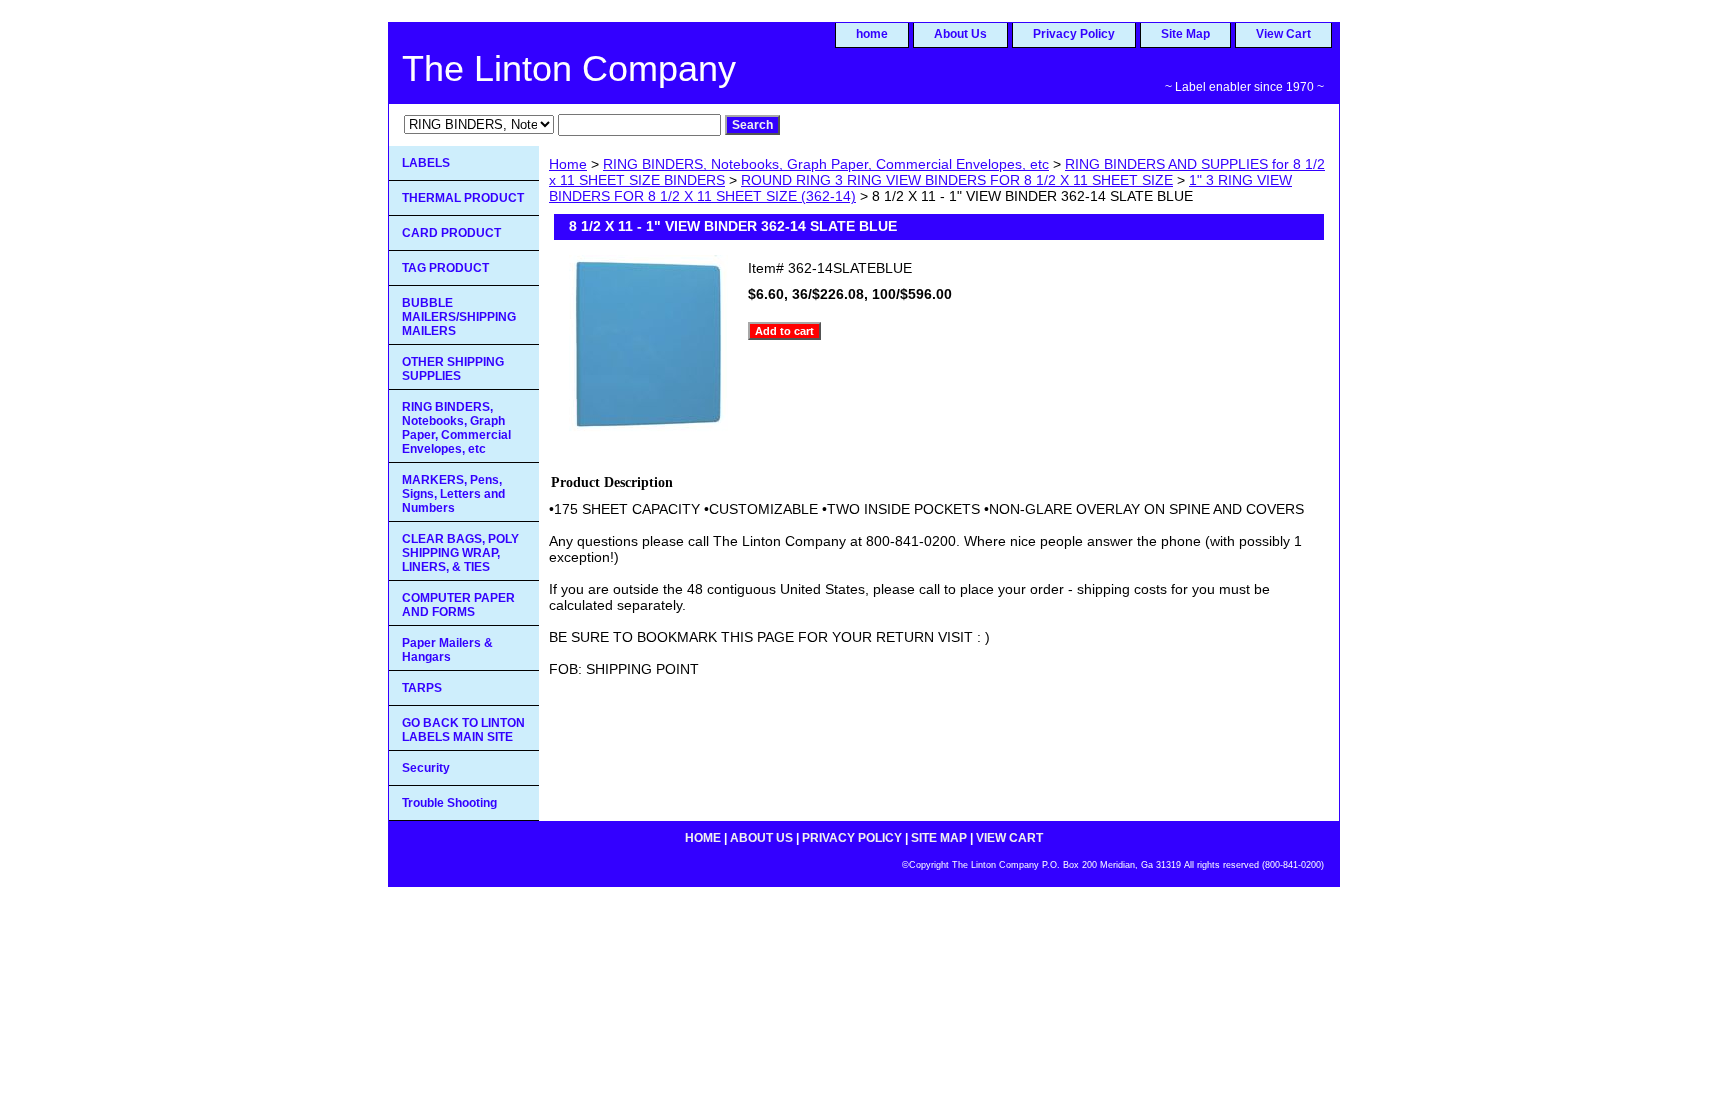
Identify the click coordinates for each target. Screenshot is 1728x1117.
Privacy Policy (1074, 34)
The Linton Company (569, 68)
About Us (960, 34)
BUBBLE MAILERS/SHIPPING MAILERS (459, 317)
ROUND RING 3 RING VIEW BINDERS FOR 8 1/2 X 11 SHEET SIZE (957, 180)
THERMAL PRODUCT (463, 198)
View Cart (1283, 34)
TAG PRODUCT (445, 268)
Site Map (1185, 34)
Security (426, 768)
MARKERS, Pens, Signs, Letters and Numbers (453, 494)
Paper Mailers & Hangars (447, 650)
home (872, 34)
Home (568, 164)
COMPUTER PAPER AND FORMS (458, 605)
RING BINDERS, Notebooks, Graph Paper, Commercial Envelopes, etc (826, 164)
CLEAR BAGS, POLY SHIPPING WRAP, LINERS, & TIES (460, 553)
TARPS (422, 688)
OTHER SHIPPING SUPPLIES (453, 369)
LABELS (426, 163)
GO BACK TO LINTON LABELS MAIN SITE (463, 730)
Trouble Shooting (449, 803)
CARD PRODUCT (451, 233)
